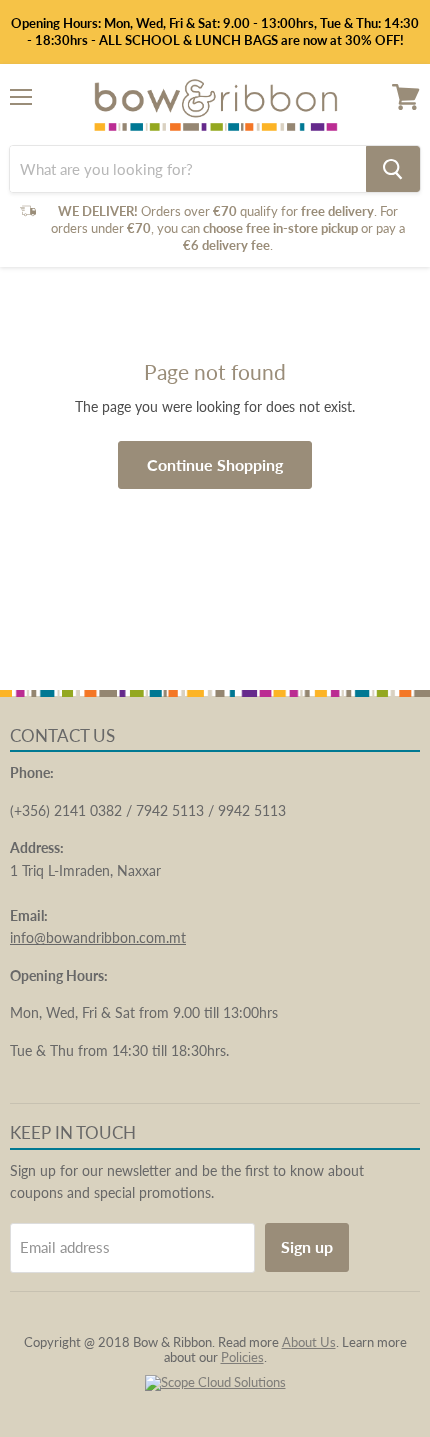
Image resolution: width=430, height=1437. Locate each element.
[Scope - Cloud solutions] (215, 1382)
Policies (242, 1357)
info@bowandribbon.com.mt (98, 937)
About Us (309, 1342)
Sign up (307, 1246)
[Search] (393, 169)
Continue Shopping (215, 464)
